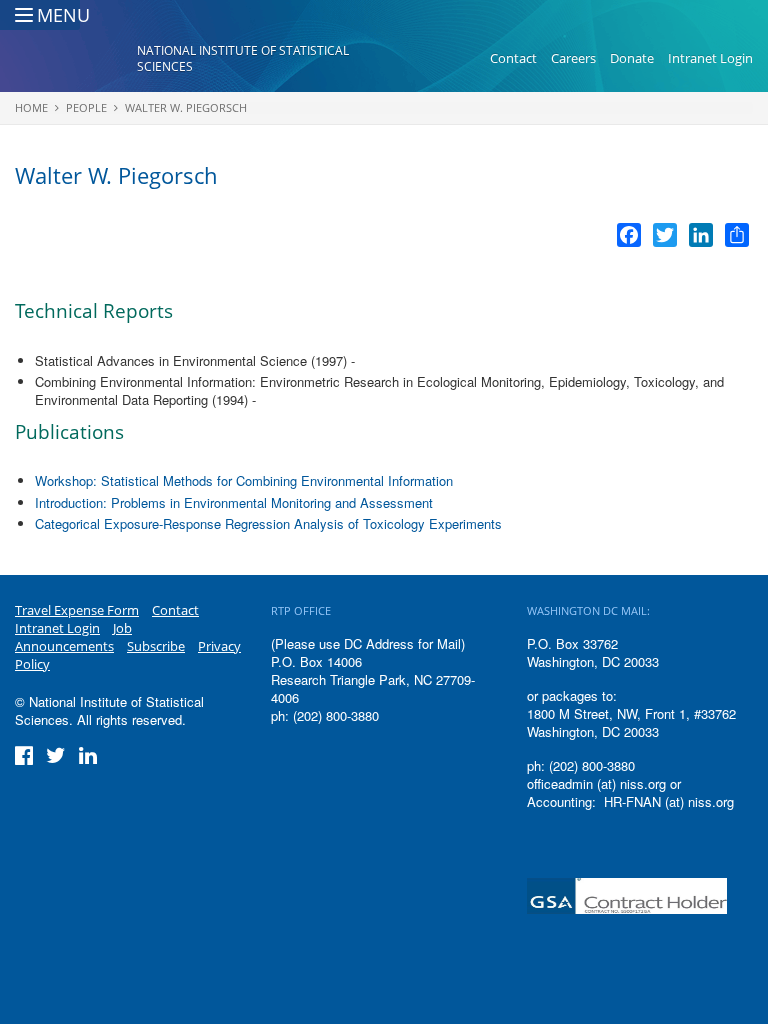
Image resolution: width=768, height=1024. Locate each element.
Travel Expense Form (77, 610)
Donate (632, 58)
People (86, 107)
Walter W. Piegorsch (186, 107)
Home (31, 107)
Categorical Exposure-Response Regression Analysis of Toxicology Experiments (268, 523)
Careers (573, 58)
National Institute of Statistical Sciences (243, 58)
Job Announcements (73, 637)
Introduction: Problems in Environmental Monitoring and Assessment (234, 502)
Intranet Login (710, 58)
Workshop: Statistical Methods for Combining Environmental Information (244, 480)
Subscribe (156, 646)
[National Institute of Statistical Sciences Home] (76, 59)
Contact (513, 58)
